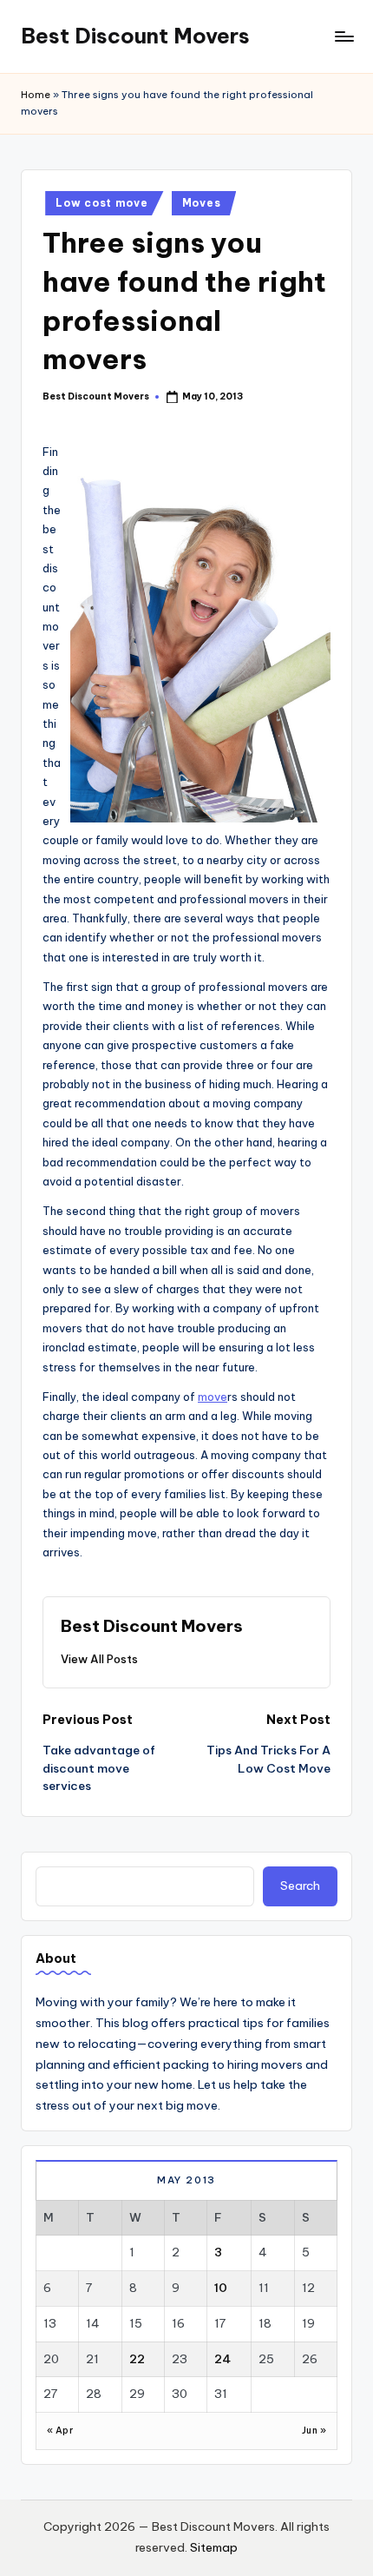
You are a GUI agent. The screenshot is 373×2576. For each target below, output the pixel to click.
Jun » (314, 2431)
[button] (99, 1659)
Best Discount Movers (135, 36)
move (213, 1397)
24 (222, 2359)
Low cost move (101, 203)
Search (300, 1886)
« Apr (60, 2431)
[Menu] (344, 36)
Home (36, 95)
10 (221, 2288)
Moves (202, 203)
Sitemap (214, 2547)
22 (137, 2359)
